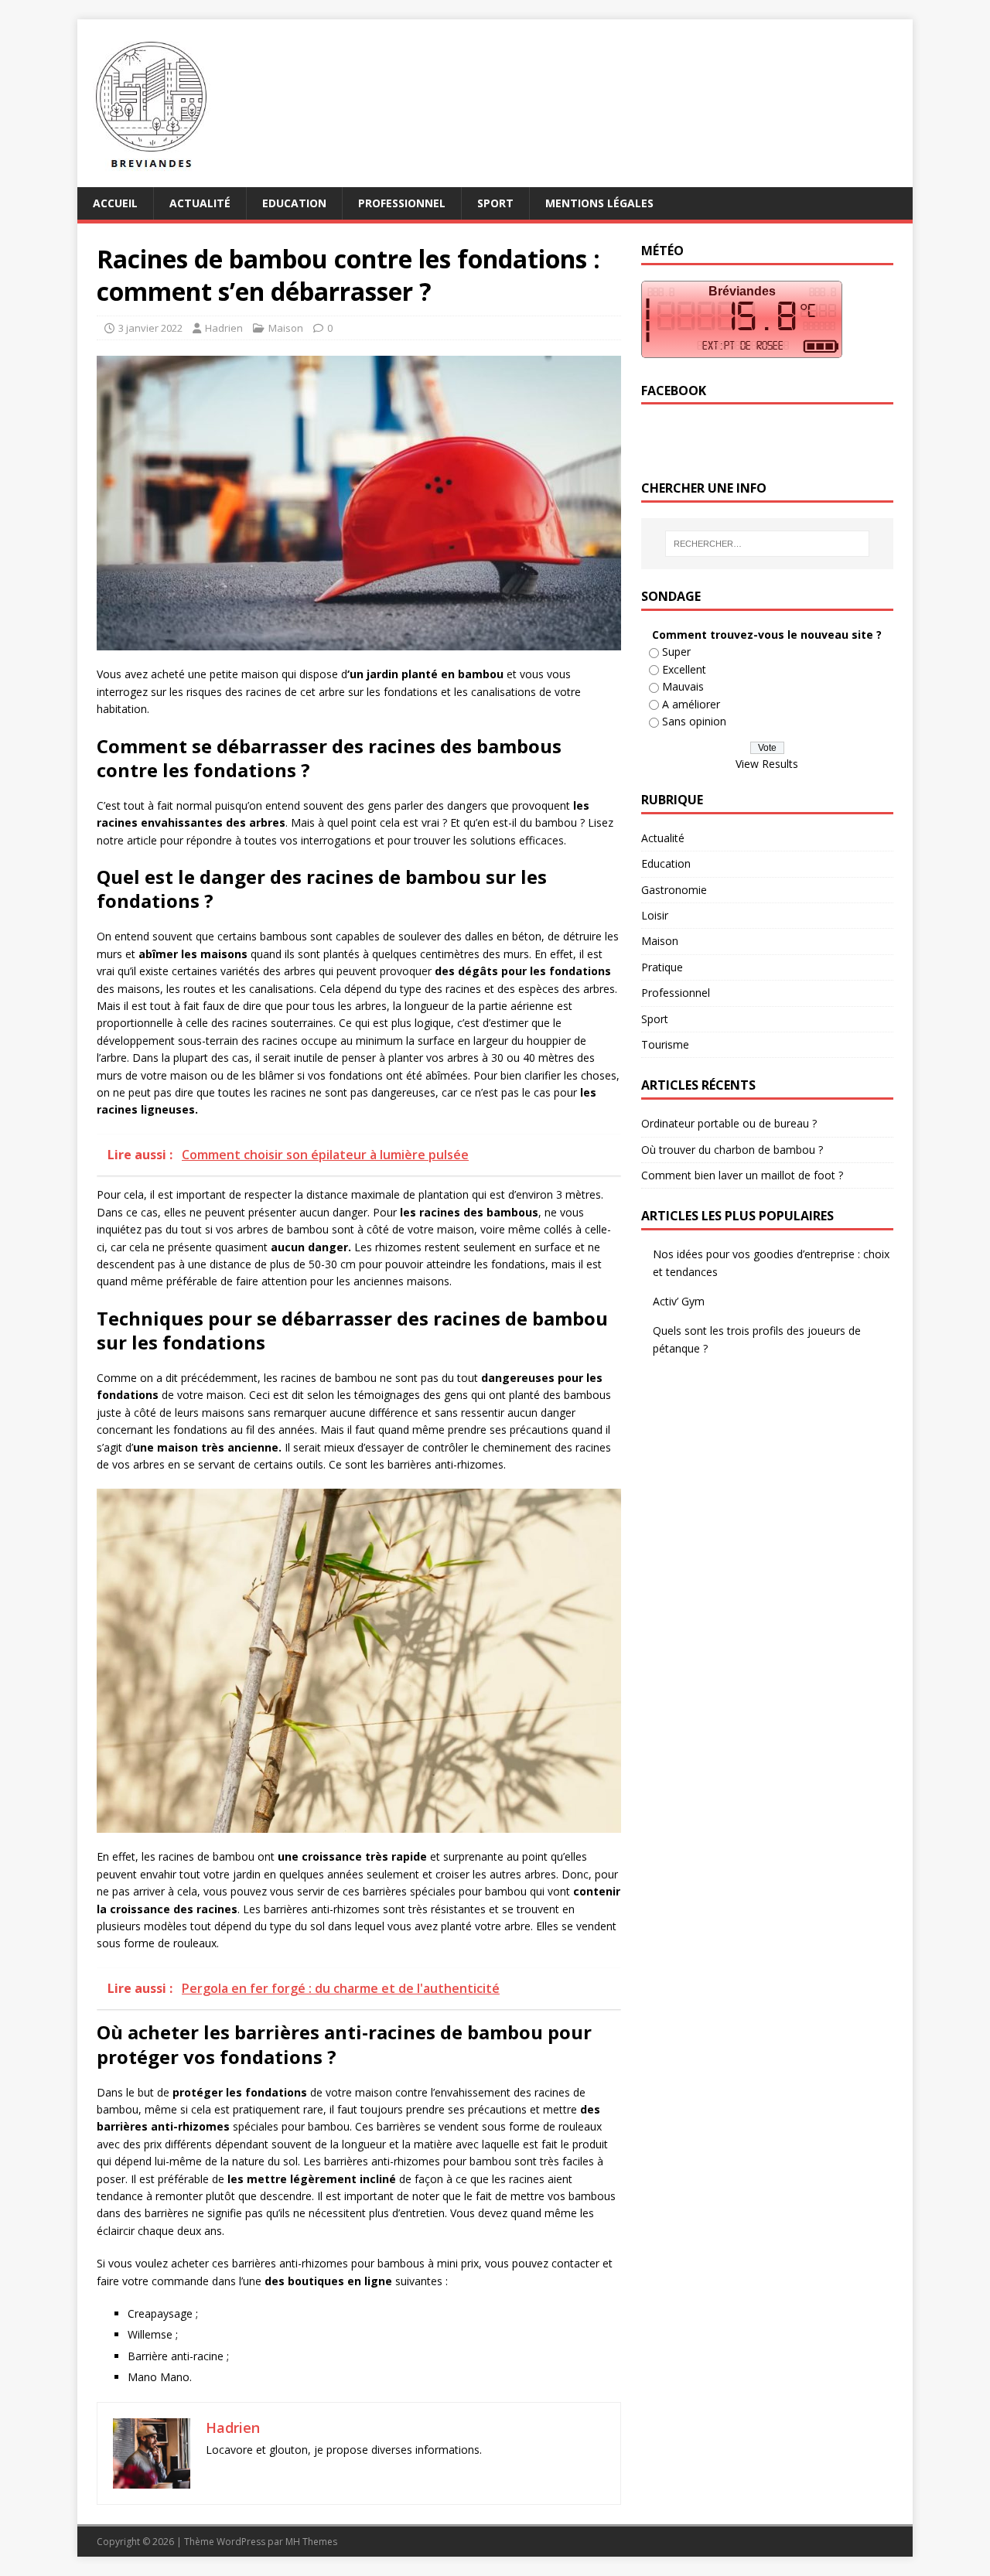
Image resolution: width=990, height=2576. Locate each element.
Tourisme (665, 1044)
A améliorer (691, 704)
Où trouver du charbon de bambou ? (732, 1150)
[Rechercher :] (767, 544)
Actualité (200, 203)
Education (294, 203)
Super (676, 652)
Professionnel (402, 203)
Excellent (684, 669)
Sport (495, 203)
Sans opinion (694, 721)
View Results (767, 764)
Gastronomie (674, 890)
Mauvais (683, 686)
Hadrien (224, 328)
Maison (286, 328)
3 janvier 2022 (150, 328)
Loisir (655, 915)
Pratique (662, 967)
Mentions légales (599, 203)
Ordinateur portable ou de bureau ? (729, 1123)
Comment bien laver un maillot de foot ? (742, 1175)
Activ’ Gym (679, 1301)
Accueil (115, 203)
